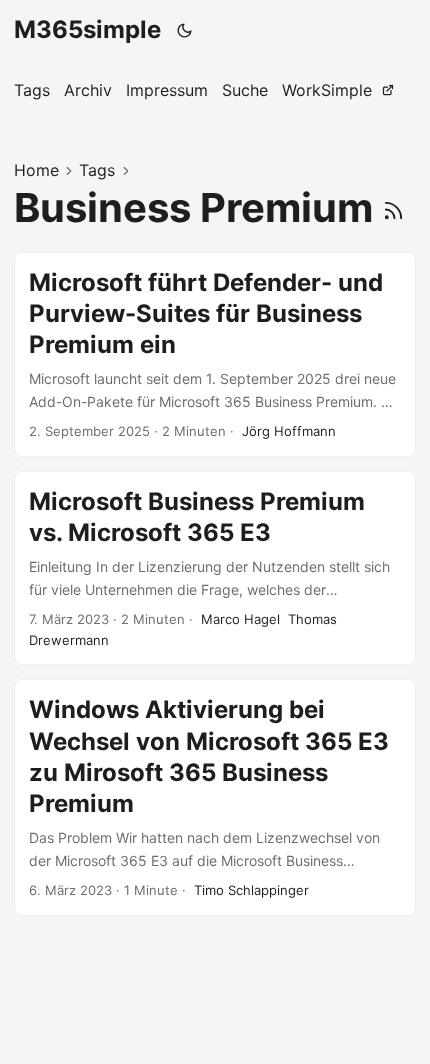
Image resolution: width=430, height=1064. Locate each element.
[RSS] (393, 207)
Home (36, 170)
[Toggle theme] (185, 30)
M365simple (87, 29)
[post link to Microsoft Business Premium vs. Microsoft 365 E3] (215, 568)
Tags (97, 170)
